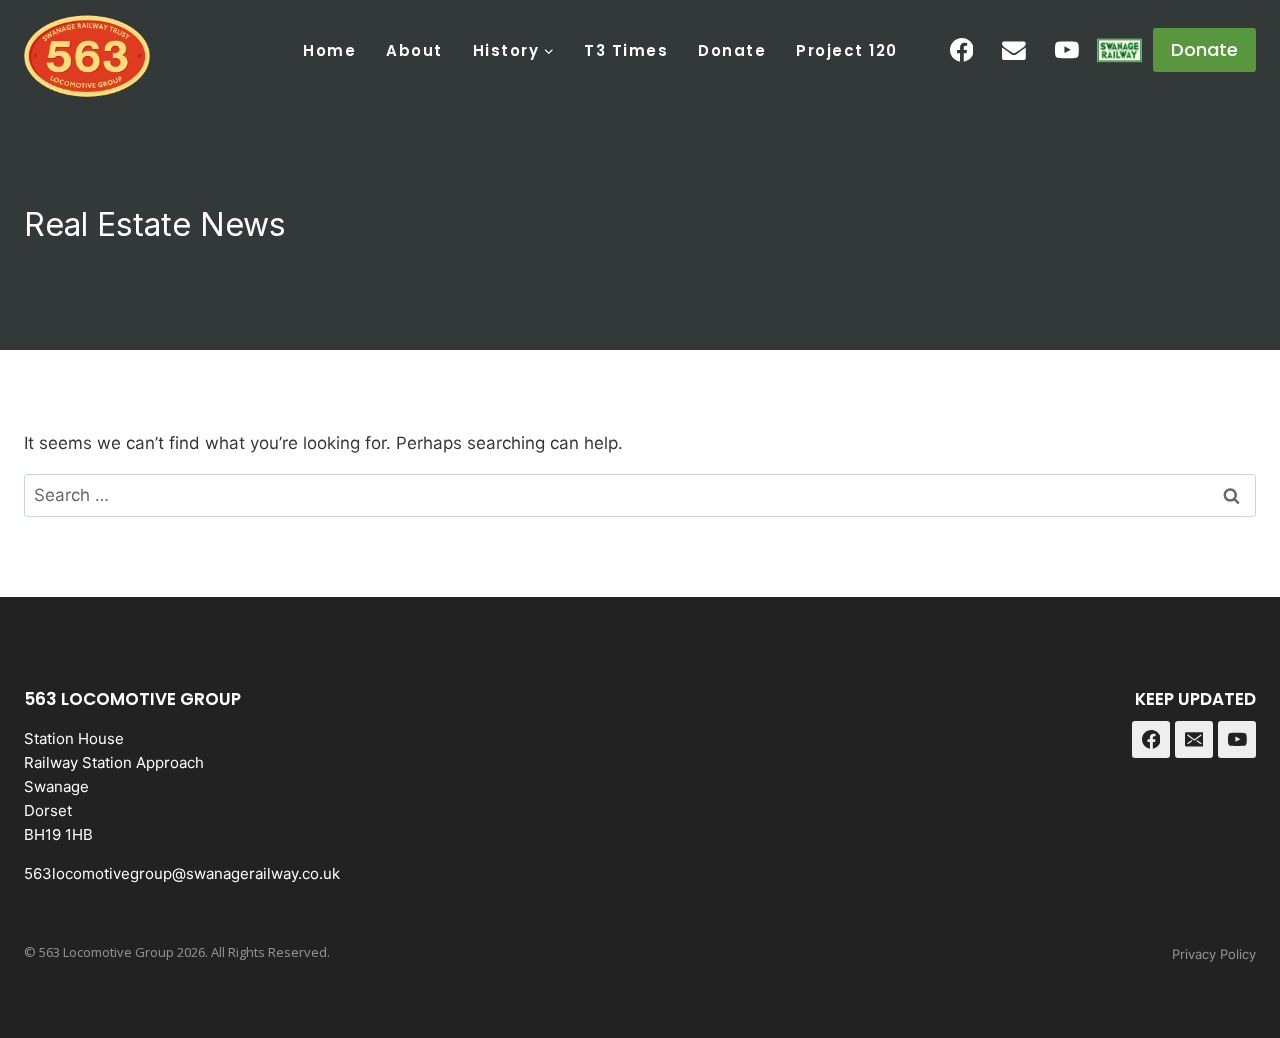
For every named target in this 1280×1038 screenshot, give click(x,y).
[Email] (1014, 50)
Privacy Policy (1214, 954)
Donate (732, 50)
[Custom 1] (1119, 50)
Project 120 (847, 50)
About (414, 50)
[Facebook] (962, 50)
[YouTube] (1067, 50)
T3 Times (626, 50)
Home (329, 50)
